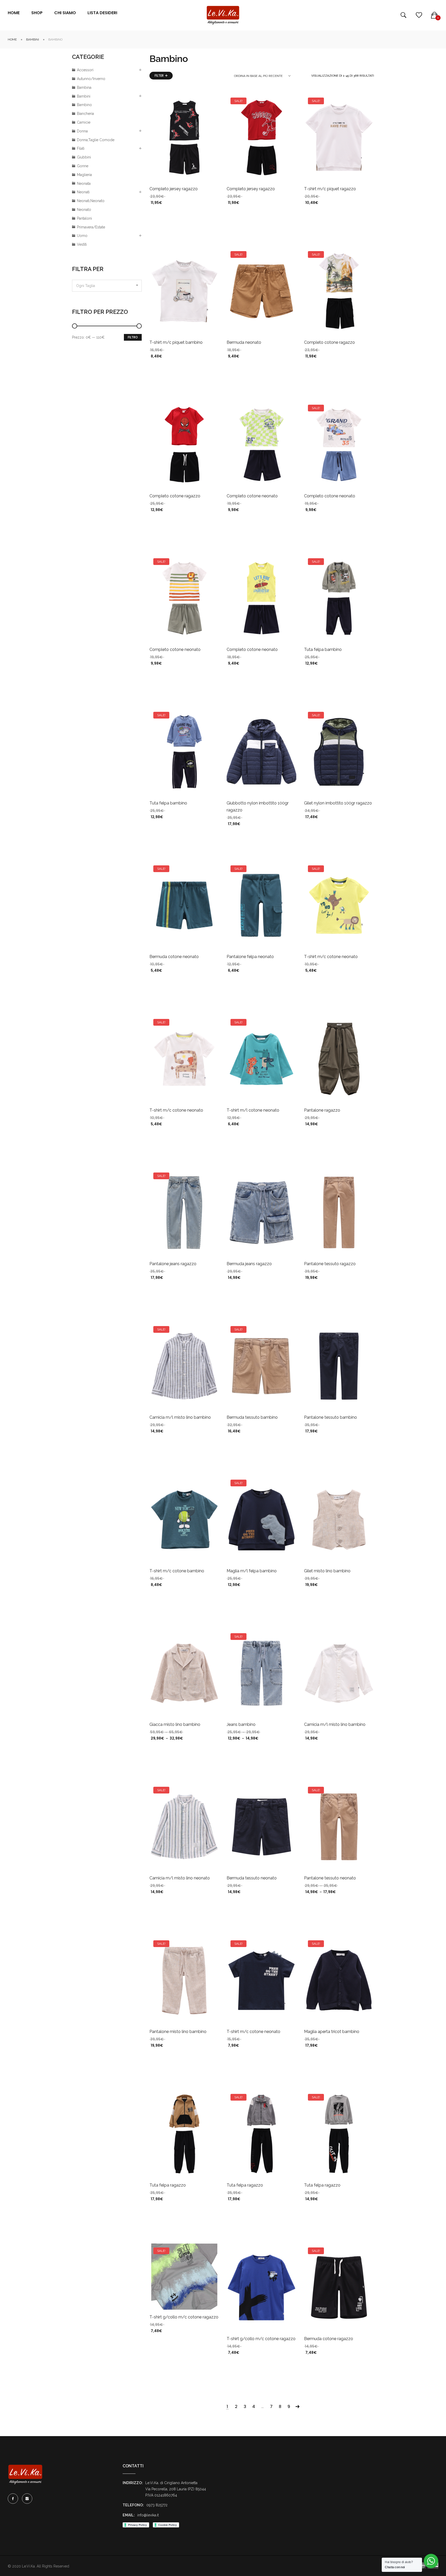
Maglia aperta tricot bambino (332, 2032)
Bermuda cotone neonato (174, 957)
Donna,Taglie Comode (96, 140)
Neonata (84, 184)
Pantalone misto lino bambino (178, 2032)
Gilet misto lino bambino (327, 1571)
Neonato (84, 210)
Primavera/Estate (91, 227)
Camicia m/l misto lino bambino (180, 1417)
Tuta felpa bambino (323, 649)
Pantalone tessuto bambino (330, 1417)
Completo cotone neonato (252, 496)
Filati (81, 148)
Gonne (83, 166)
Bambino (84, 105)
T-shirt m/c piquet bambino (176, 342)
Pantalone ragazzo (322, 1110)
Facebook (13, 2499)
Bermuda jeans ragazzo (249, 1264)
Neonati (83, 192)
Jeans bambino (241, 1724)
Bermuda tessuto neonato (252, 1878)
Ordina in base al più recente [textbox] (258, 76)
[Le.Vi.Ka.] (223, 15)
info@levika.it (148, 2515)
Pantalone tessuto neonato (330, 1878)
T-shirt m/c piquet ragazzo (330, 189)
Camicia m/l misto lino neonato (180, 1878)
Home (12, 39)
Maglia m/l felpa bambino (252, 1571)
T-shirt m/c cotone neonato (331, 957)
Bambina (84, 87)
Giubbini (84, 157)
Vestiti (82, 244)
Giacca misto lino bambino (175, 1724)
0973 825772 (157, 2505)
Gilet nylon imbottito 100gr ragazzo (338, 803)
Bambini (33, 39)
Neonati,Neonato (91, 201)
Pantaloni (84, 218)
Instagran (27, 2499)
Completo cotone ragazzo (329, 342)
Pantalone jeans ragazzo (173, 1264)
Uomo (82, 236)
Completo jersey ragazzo (174, 189)
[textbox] (107, 286)
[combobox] (107, 286)
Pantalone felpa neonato (250, 957)
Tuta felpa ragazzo (168, 2185)
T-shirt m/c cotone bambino (177, 1571)
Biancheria (85, 114)
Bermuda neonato (244, 342)
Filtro (133, 337)
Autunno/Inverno (91, 79)
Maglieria (84, 175)
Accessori (85, 70)
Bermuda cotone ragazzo (329, 2339)
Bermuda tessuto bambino (252, 1417)
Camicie (84, 122)
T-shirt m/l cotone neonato (253, 1110)
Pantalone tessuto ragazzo (330, 1264)
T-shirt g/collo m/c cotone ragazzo (184, 2317)
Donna (82, 131)
